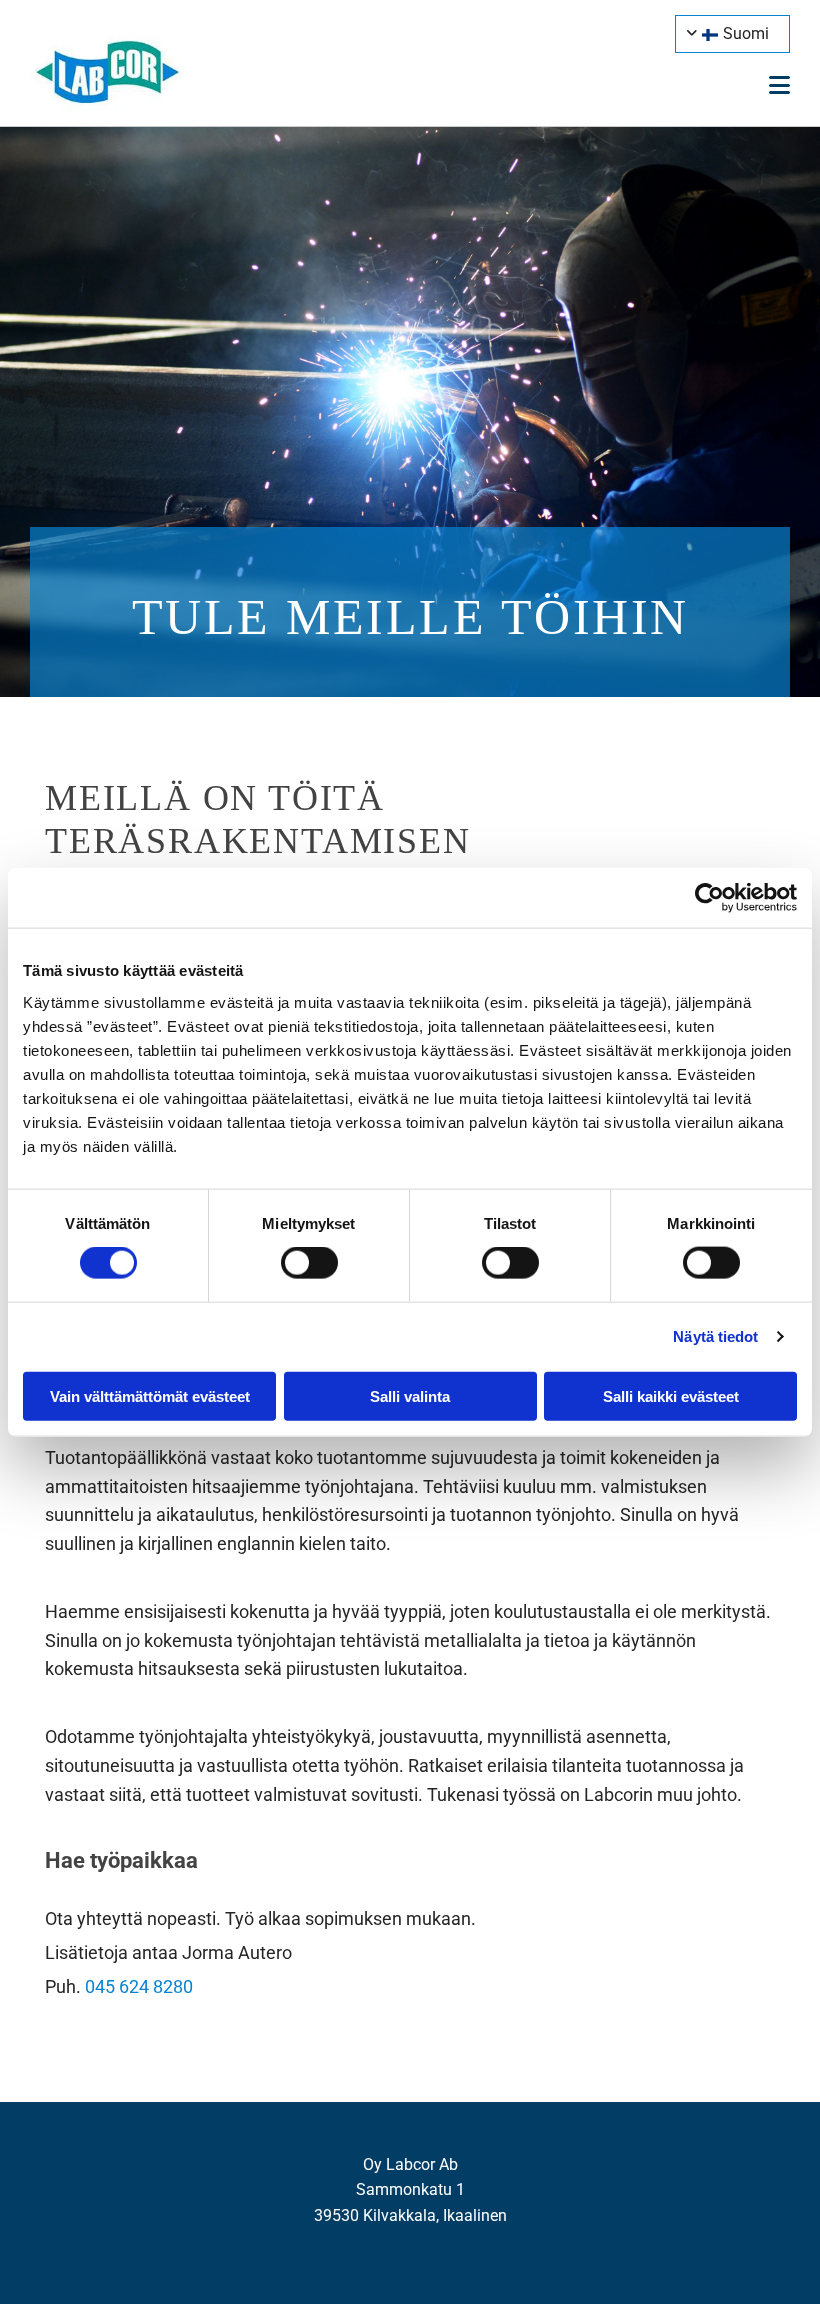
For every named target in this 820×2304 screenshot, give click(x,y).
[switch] (309, 1263)
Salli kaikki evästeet (671, 1395)
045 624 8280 (139, 1986)
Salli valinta (410, 1395)
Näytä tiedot (715, 1336)
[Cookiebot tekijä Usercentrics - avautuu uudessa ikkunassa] (709, 898)
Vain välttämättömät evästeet (150, 1395)
